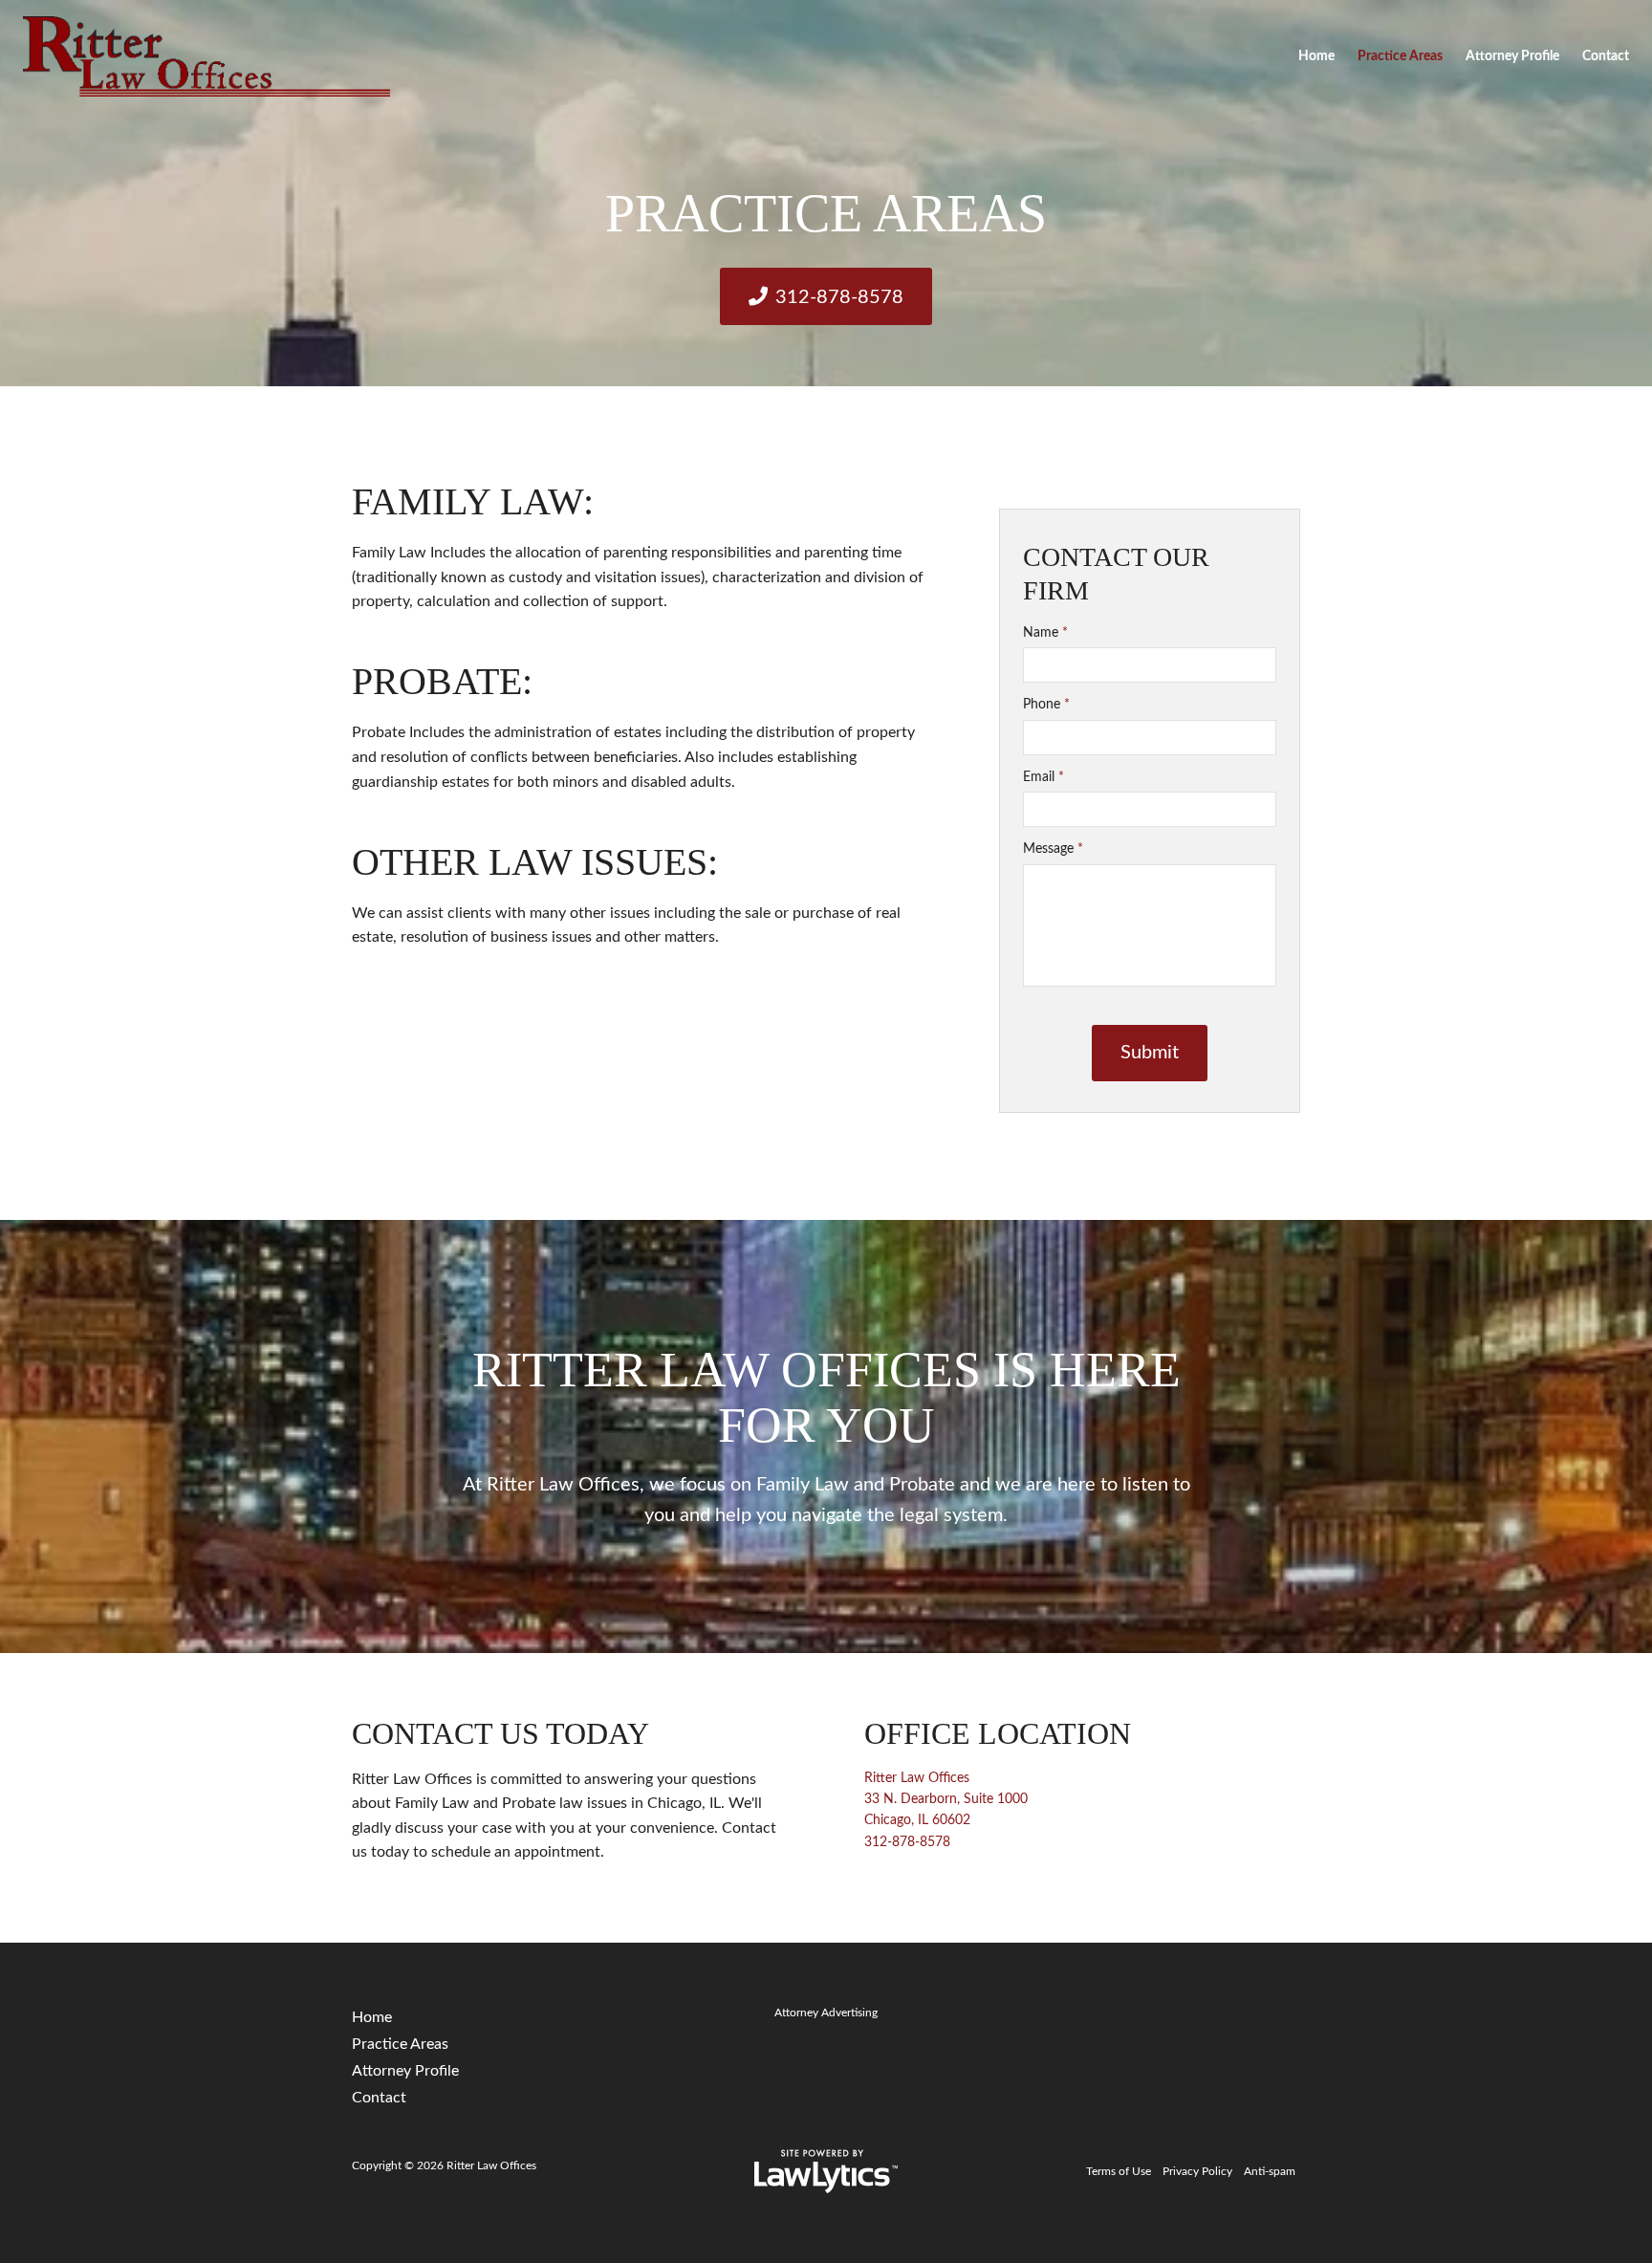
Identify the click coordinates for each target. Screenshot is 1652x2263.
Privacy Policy (1197, 2171)
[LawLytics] (826, 2171)
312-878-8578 (839, 297)
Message (1053, 849)
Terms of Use (1119, 2171)
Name (1045, 633)
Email (1043, 777)
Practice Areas (1400, 56)
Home (1316, 56)
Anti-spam (1270, 2171)
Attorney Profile (1512, 56)
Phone (1046, 705)
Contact (1606, 56)
